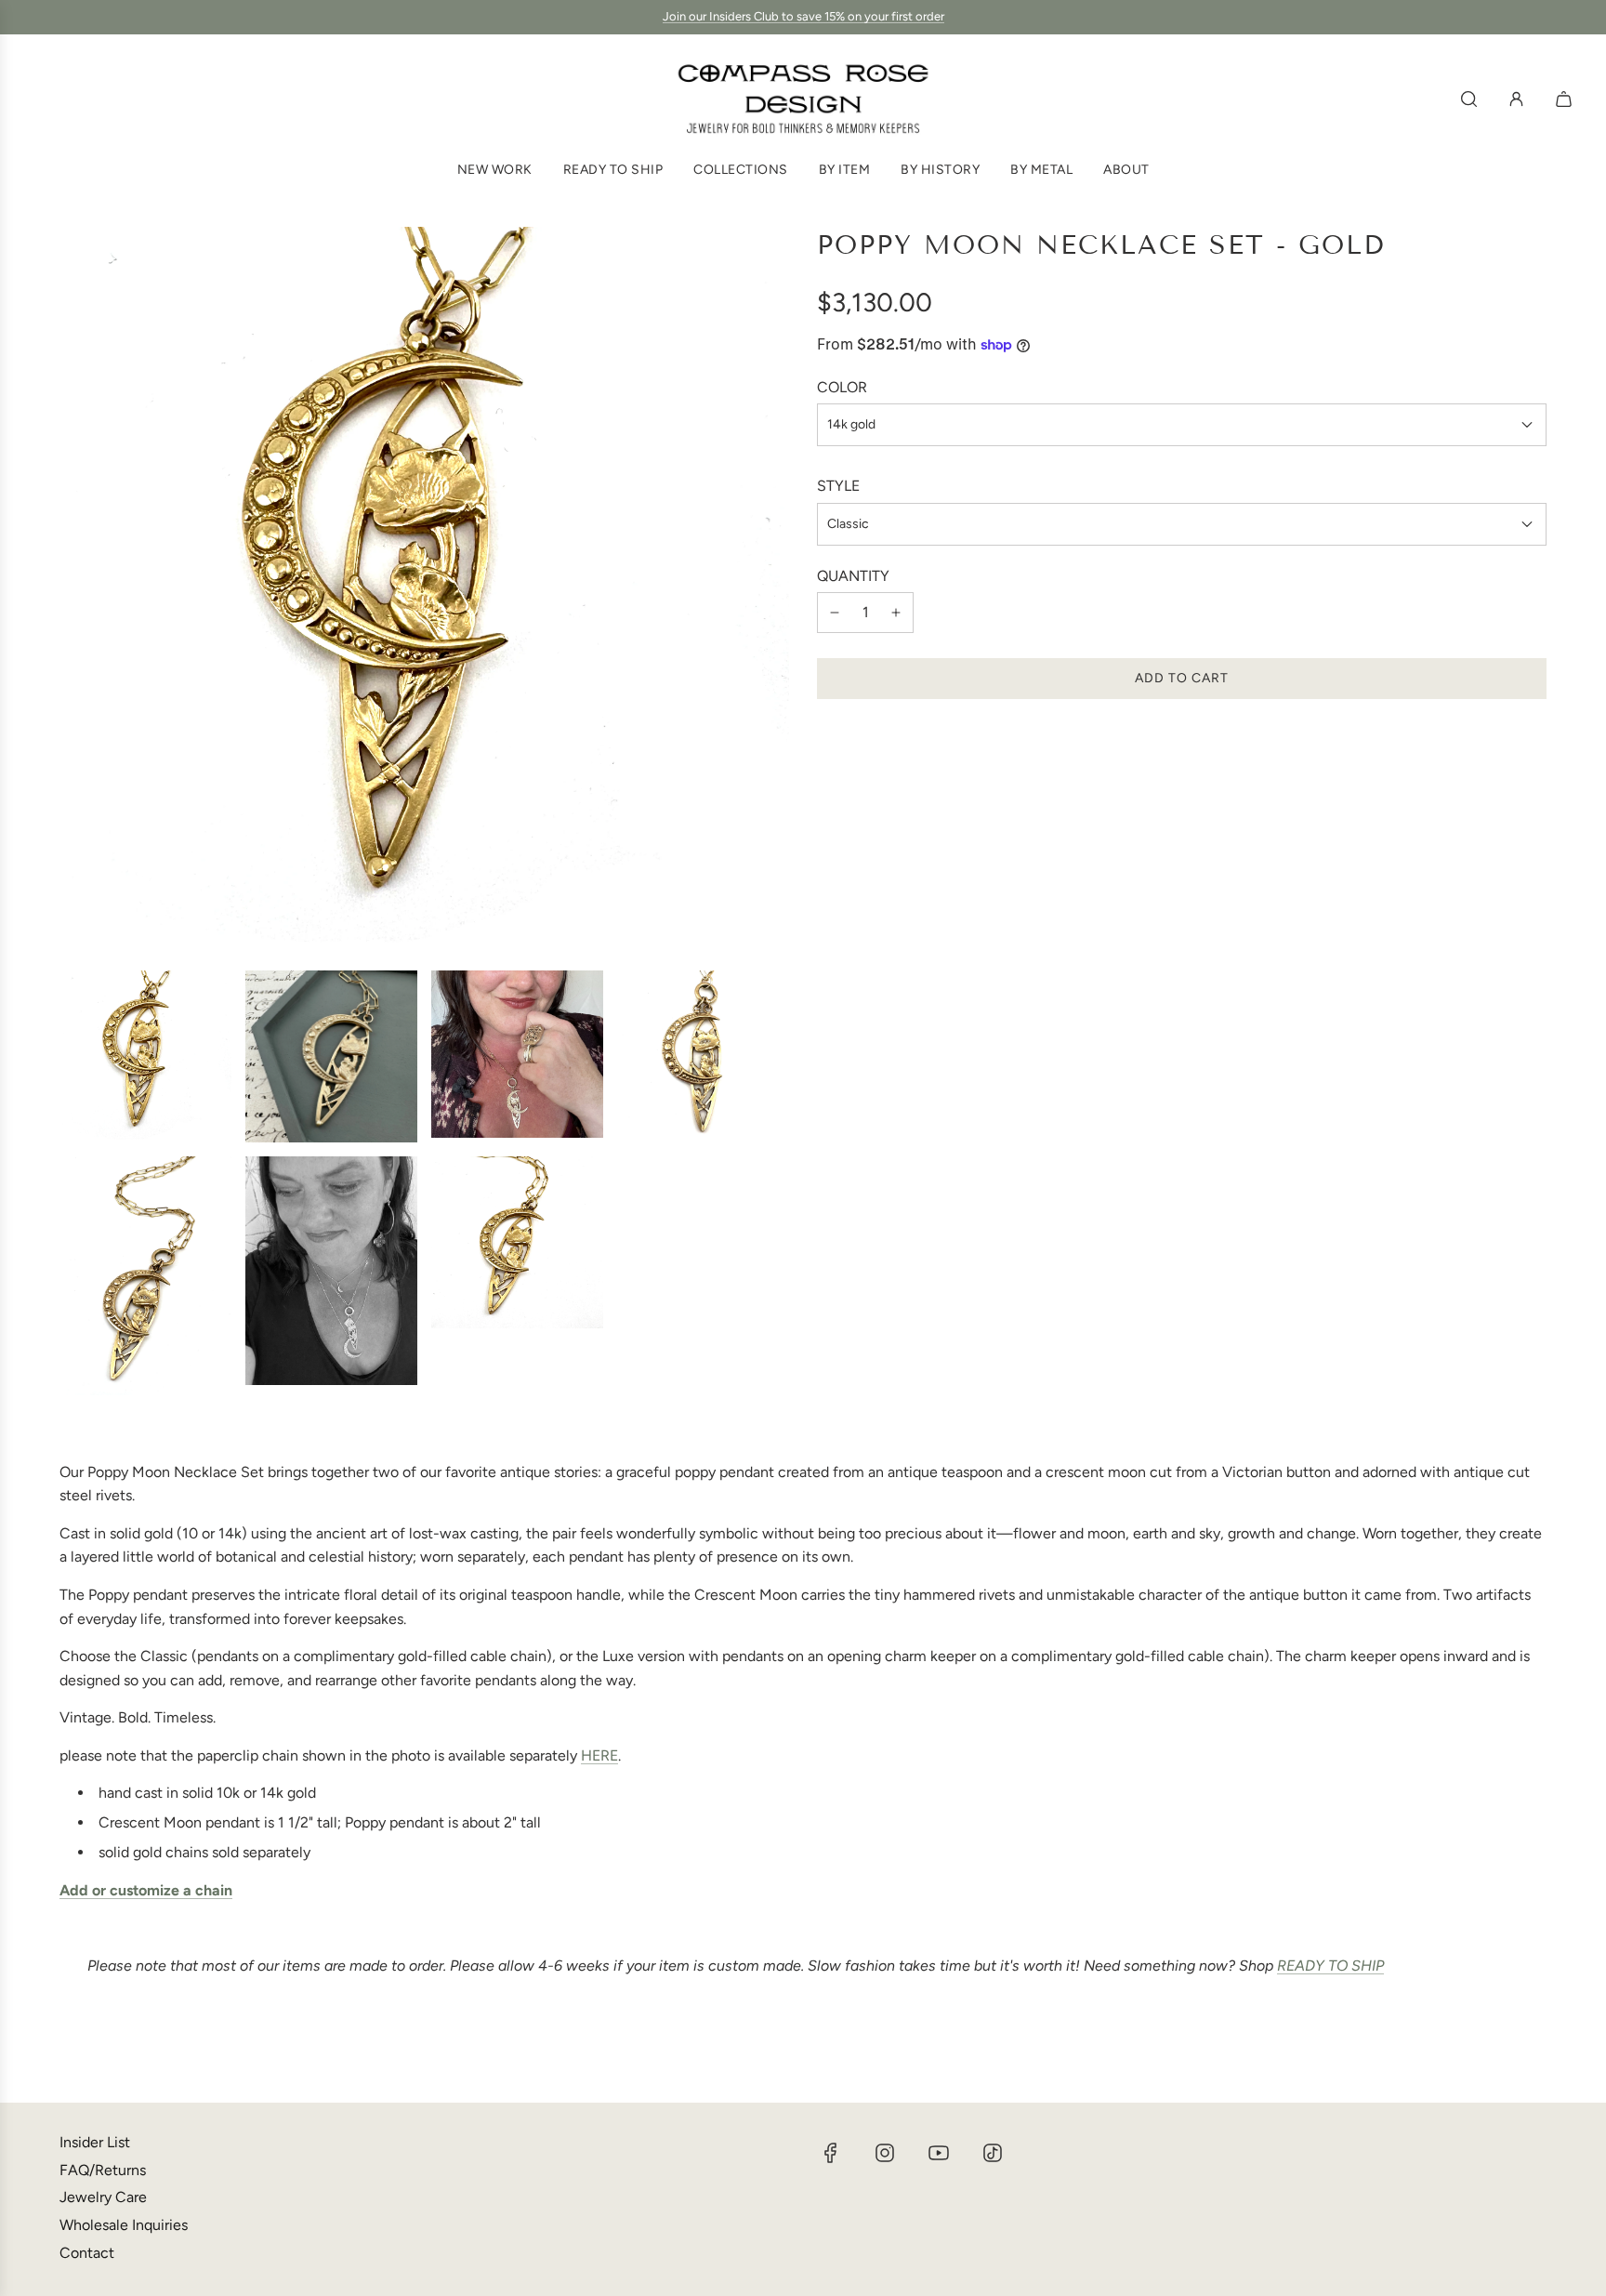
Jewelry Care (103, 2197)
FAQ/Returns (103, 2170)
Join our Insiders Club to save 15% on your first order (803, 16)
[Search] (1469, 99)
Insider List (95, 2142)
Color (842, 387)
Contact (87, 2253)
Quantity (853, 576)
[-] (835, 613)
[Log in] (1516, 99)
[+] (896, 613)
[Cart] (1566, 99)
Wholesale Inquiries (124, 2225)
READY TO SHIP (1330, 1966)
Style (838, 486)
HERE (599, 1755)
